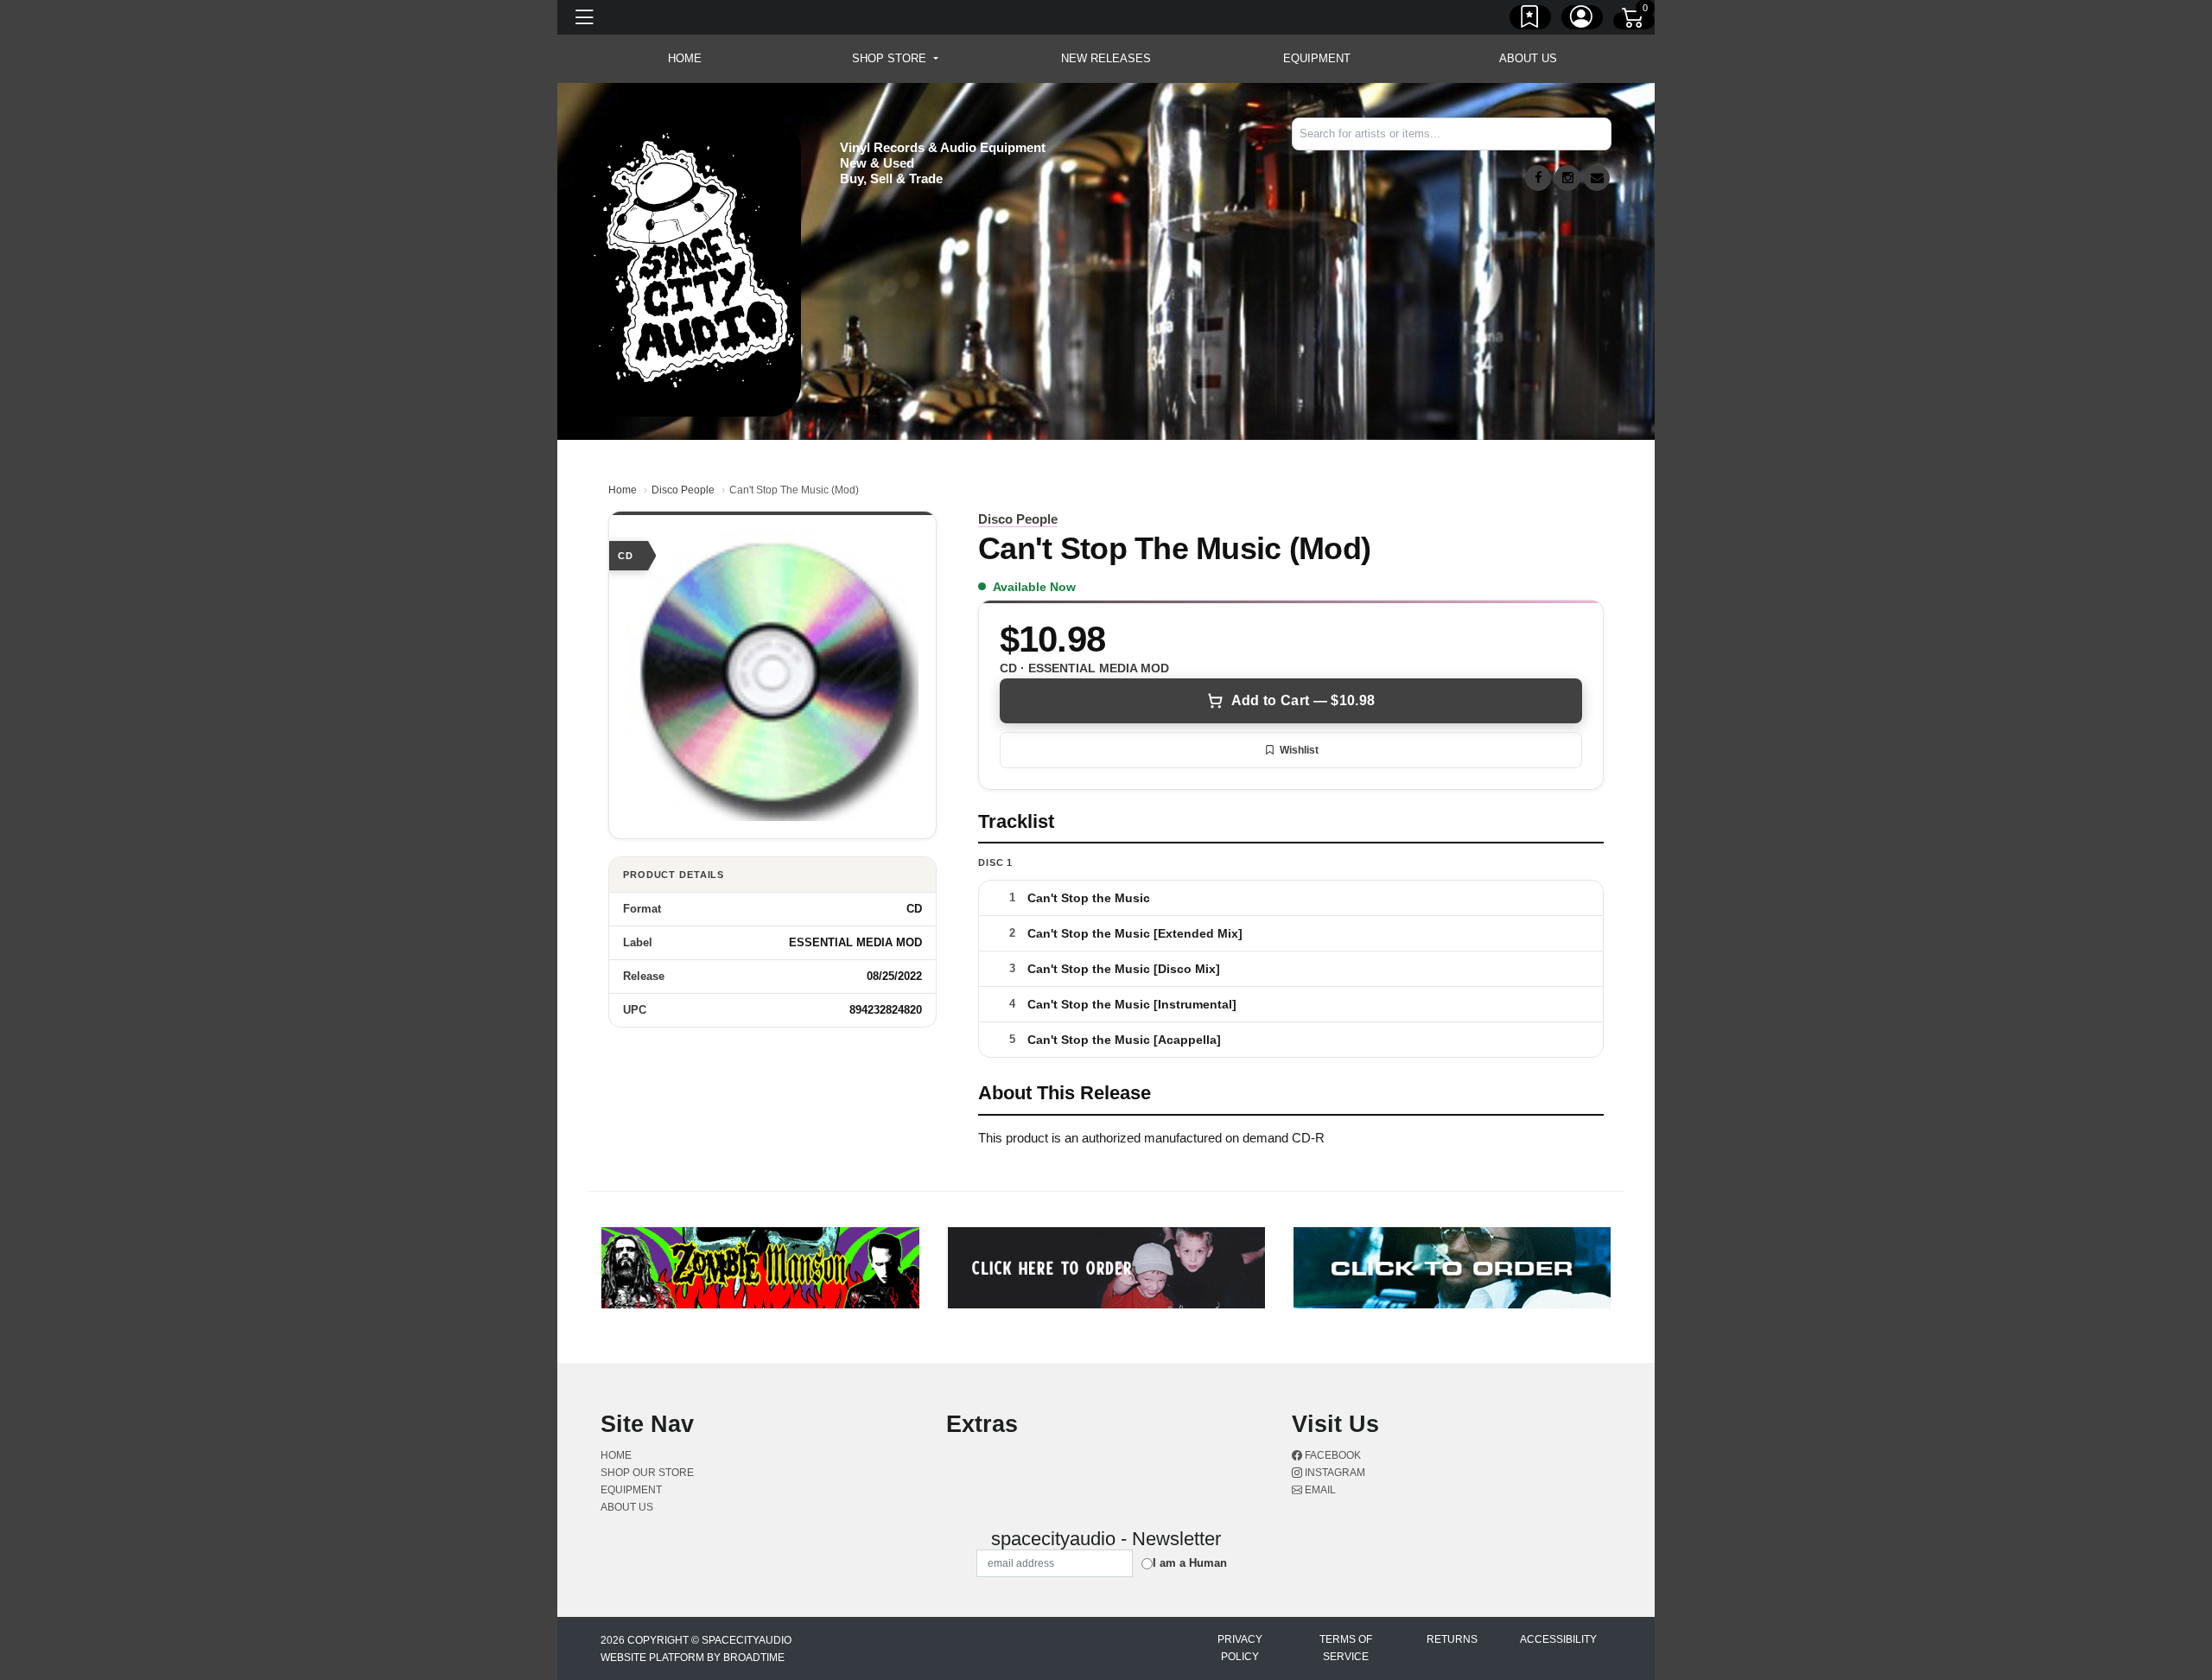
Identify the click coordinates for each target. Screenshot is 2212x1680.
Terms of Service (1346, 1648)
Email (1319, 1490)
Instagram (1334, 1473)
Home (623, 490)
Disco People (683, 490)
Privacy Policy (1240, 1648)
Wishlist (1299, 750)
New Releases (1106, 58)
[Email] (1597, 178)
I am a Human (1190, 1563)
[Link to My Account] (1582, 20)
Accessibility (1558, 1639)
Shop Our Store (647, 1473)
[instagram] (1567, 178)
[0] (1634, 21)
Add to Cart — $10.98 (1303, 700)
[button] (895, 59)
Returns (1452, 1639)
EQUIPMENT (1317, 58)
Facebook (1332, 1455)
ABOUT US (1528, 58)
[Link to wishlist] (1530, 20)
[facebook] (1538, 178)
